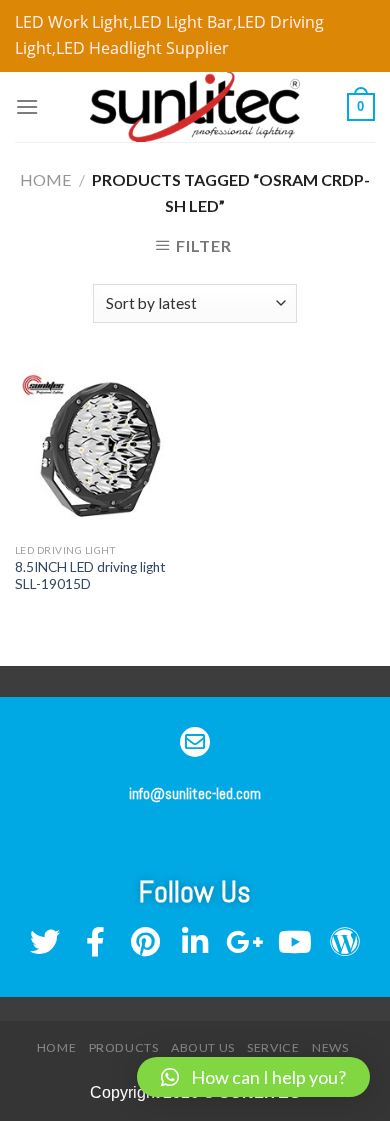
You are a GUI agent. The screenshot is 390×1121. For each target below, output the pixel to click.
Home (45, 179)
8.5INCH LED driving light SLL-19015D (92, 576)
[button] (253, 1077)
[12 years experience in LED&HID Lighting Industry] (195, 107)
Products (124, 1047)
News (330, 1047)
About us (203, 1047)
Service (273, 1047)
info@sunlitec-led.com (195, 793)
